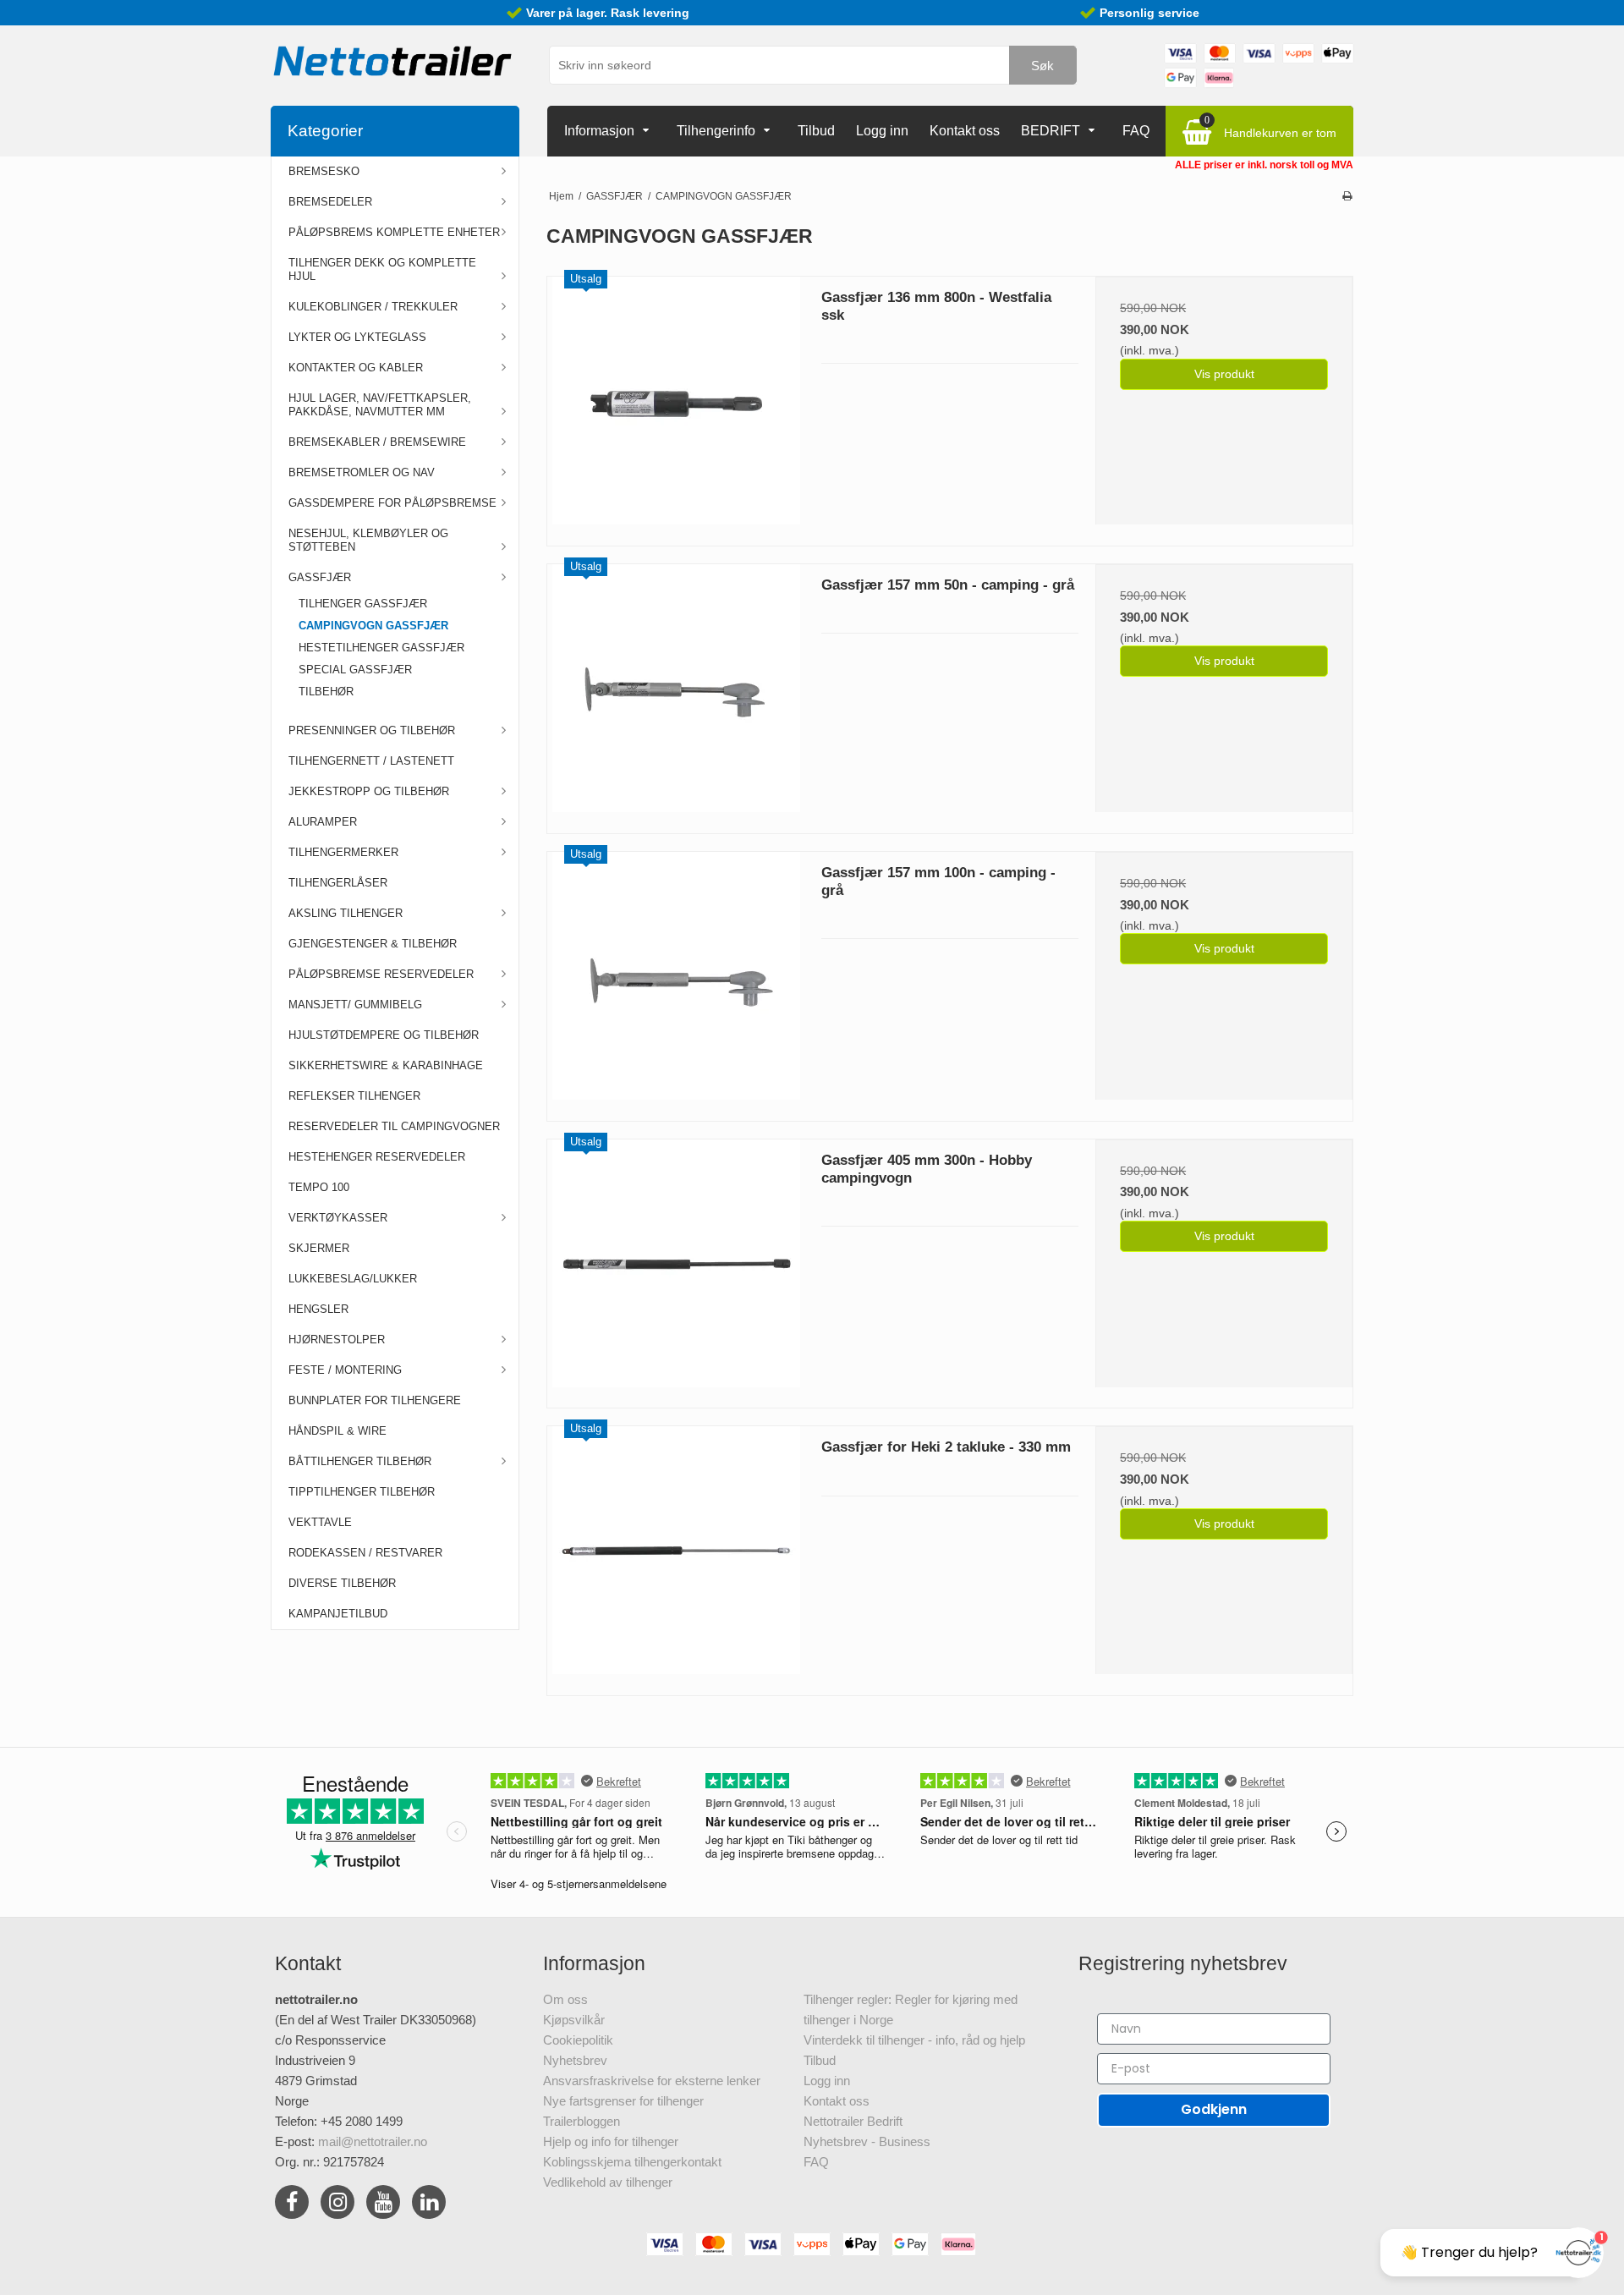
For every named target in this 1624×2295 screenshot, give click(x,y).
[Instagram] (337, 2205)
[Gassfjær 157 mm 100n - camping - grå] (676, 980)
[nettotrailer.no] (393, 61)
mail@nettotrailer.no (373, 2141)
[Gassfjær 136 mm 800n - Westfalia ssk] (676, 405)
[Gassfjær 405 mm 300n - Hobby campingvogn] (676, 1268)
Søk (1042, 66)
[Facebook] (292, 2205)
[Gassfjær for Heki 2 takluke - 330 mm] (676, 1555)
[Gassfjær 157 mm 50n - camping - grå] (676, 693)
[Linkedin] (429, 2205)
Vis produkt (1224, 374)
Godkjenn (1214, 2109)
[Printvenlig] (1347, 196)
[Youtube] (383, 2205)
